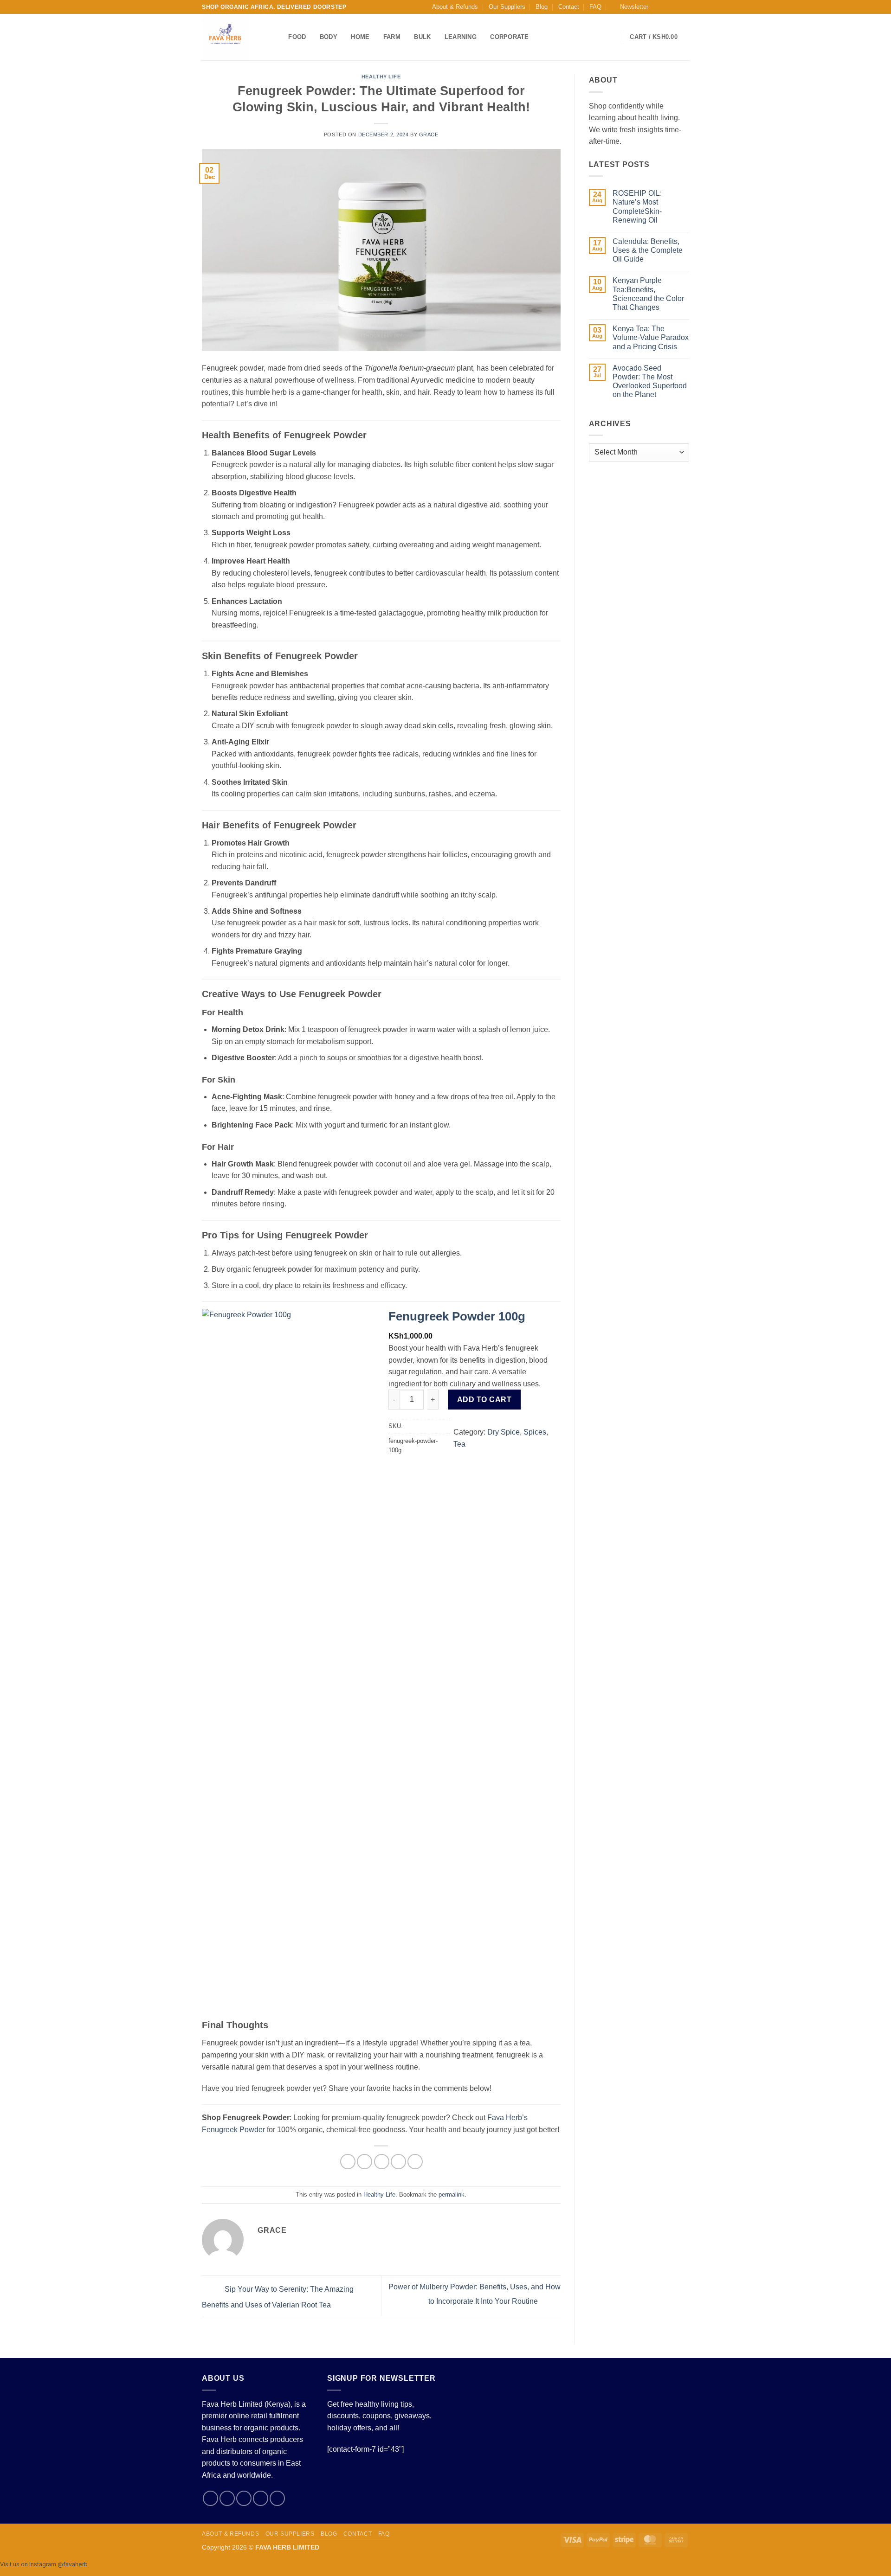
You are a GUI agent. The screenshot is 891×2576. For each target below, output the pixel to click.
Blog (542, 7)
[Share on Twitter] (365, 2162)
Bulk (422, 37)
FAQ (595, 7)
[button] (630, 7)
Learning (461, 37)
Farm (392, 37)
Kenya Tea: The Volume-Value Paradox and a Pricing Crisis (651, 337)
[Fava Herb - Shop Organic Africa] (231, 37)
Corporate (509, 37)
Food (297, 37)
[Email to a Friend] (382, 2162)
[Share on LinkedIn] (415, 2162)
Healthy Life (381, 77)
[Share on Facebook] (348, 2162)
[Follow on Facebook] (658, 7)
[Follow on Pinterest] (277, 2498)
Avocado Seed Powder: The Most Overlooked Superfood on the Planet (650, 381)
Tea (459, 1444)
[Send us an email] (684, 7)
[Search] (278, 37)
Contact (569, 7)
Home (360, 37)
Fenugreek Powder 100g (457, 1316)
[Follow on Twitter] (676, 7)
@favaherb (73, 2564)
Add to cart (484, 1400)
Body (329, 37)
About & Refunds (455, 7)
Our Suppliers (507, 7)
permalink (452, 2195)
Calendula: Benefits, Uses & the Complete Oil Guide (648, 250)
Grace (429, 135)
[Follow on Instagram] (667, 7)
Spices (535, 1432)
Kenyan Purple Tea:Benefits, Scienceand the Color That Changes (648, 294)
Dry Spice (504, 1432)
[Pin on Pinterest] (398, 2162)
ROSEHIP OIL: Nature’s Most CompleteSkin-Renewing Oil (637, 207)
